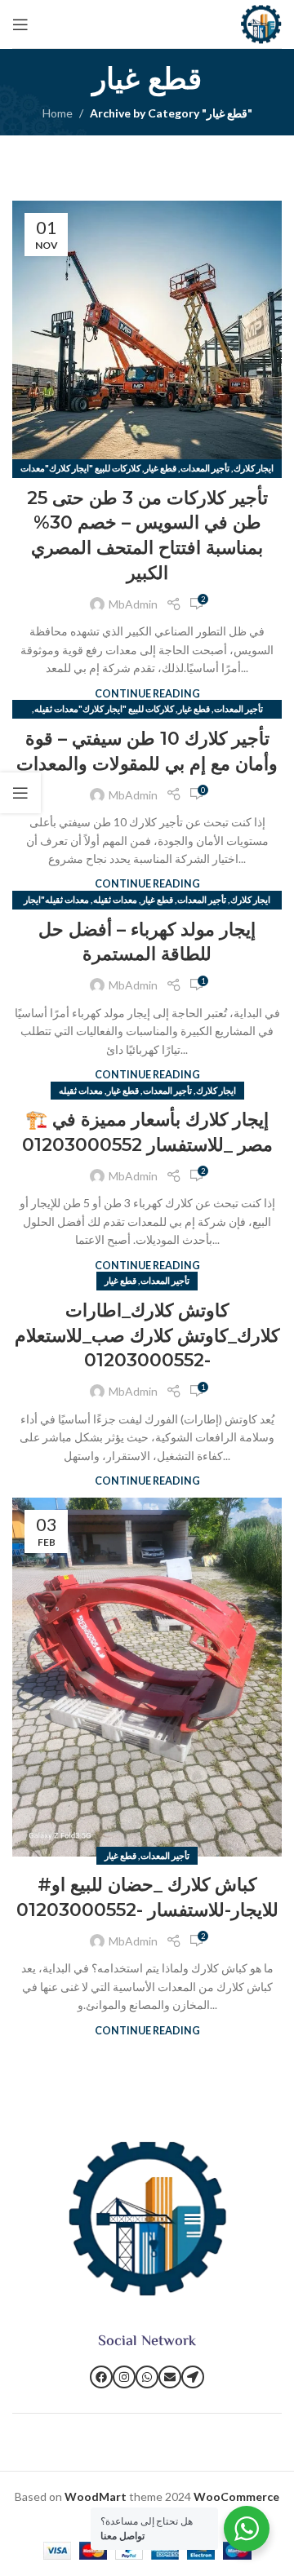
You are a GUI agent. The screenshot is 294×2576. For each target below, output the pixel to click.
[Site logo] (261, 22)
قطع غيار (160, 468)
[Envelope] (170, 2377)
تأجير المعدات (205, 468)
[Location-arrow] (193, 2377)
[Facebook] (101, 2377)
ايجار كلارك (254, 468)
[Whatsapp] (147, 2377)
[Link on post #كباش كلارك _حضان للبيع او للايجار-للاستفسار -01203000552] (147, 1677)
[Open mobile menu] (20, 24)
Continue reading (147, 694)
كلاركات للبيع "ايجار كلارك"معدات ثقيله (104, 708)
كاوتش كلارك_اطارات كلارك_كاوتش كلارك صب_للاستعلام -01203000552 (147, 1336)
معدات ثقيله (115, 899)
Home (58, 113)
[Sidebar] (20, 793)
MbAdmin (133, 604)
